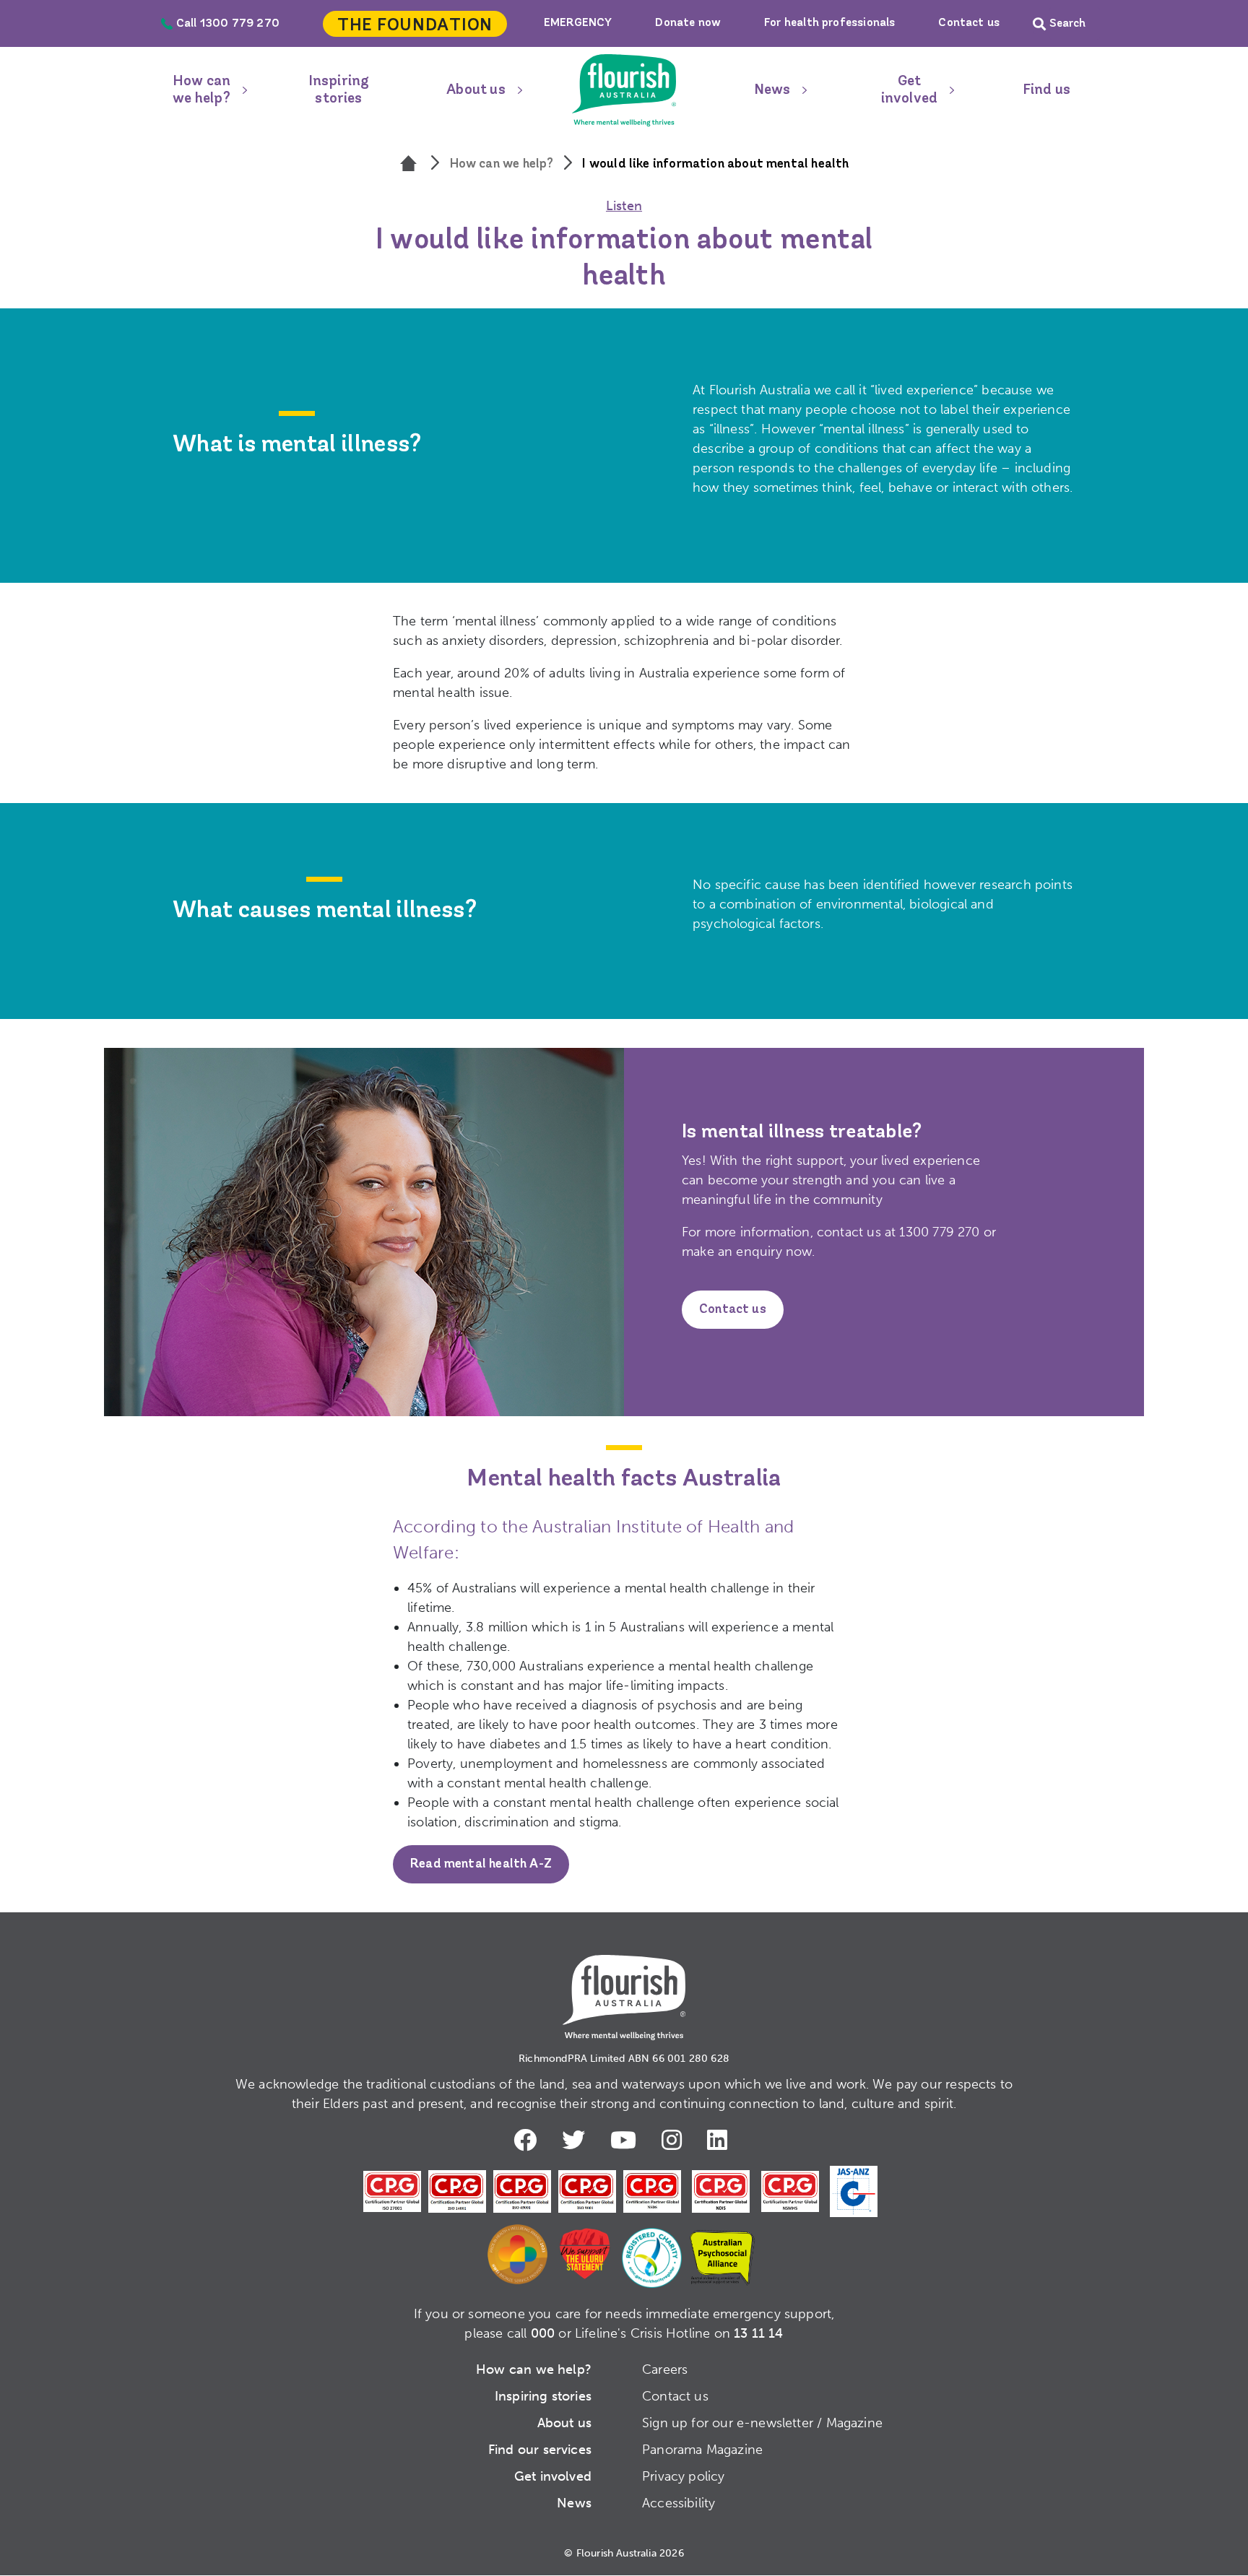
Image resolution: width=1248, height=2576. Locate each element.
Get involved (909, 90)
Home (624, 90)
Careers (665, 2369)
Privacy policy (684, 2476)
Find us (1046, 90)
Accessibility (679, 2503)
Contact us (969, 23)
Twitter (577, 2140)
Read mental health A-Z (481, 1865)
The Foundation (415, 26)
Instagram (675, 2140)
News (772, 90)
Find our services (540, 2450)
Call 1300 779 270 (228, 24)
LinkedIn (721, 2140)
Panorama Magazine (702, 2450)
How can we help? (201, 90)
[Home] (410, 165)
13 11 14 (758, 2333)
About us (476, 90)
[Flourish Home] (624, 1986)
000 (543, 2333)
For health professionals (829, 23)
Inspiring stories (339, 90)
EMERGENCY (578, 23)
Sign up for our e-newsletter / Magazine (762, 2423)
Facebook (529, 2140)
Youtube (627, 2140)
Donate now (688, 23)
